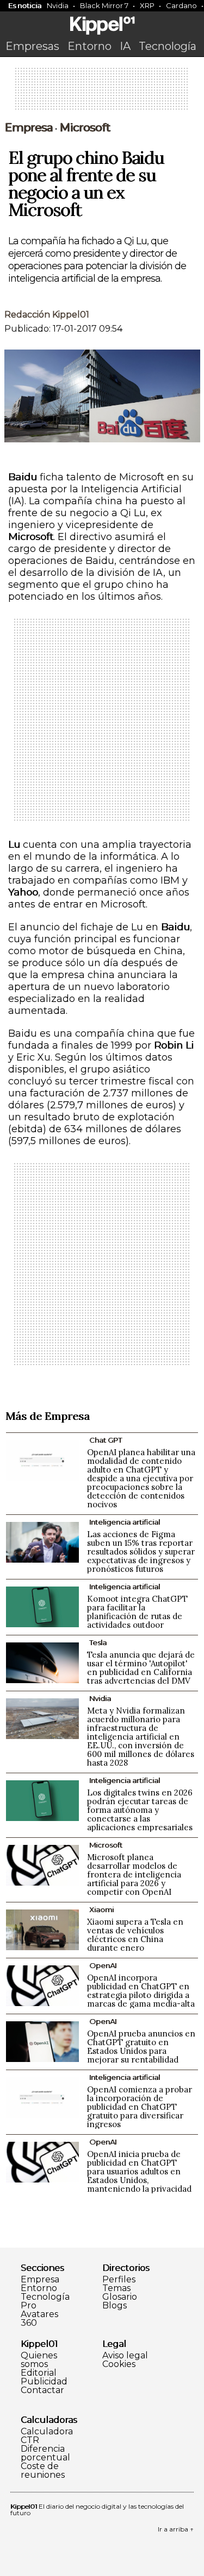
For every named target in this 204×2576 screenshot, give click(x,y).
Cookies (119, 2364)
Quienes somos (39, 2360)
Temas (116, 2288)
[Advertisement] (102, 92)
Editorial (39, 2373)
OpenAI (103, 1965)
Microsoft (85, 128)
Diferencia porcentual (45, 2453)
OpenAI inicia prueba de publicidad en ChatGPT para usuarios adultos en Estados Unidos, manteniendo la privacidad (139, 2171)
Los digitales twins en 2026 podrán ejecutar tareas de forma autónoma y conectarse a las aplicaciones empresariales (140, 1810)
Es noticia (25, 5)
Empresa (29, 128)
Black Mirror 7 (104, 5)
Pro (29, 2306)
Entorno (89, 46)
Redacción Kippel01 (47, 315)
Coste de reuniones (43, 2471)
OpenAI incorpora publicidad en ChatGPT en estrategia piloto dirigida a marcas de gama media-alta (141, 1991)
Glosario (120, 2297)
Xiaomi (101, 1909)
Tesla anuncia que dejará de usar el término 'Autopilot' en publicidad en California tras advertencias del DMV (141, 1668)
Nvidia (58, 5)
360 (29, 2323)
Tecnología (168, 46)
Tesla (98, 1642)
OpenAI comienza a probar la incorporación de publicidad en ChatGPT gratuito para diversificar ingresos (140, 2107)
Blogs (115, 2306)
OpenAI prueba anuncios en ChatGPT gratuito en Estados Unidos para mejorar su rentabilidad (141, 2047)
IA (125, 46)
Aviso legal (125, 2356)
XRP (147, 5)
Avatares (39, 2314)
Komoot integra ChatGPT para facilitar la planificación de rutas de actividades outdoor (137, 1612)
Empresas (32, 46)
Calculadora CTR (47, 2436)
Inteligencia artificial (125, 1522)
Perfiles (119, 2280)
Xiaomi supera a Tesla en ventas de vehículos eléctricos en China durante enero (135, 1935)
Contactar (42, 2390)
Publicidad (44, 2382)
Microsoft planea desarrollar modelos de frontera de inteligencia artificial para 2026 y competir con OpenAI (134, 1874)
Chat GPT (106, 1440)
